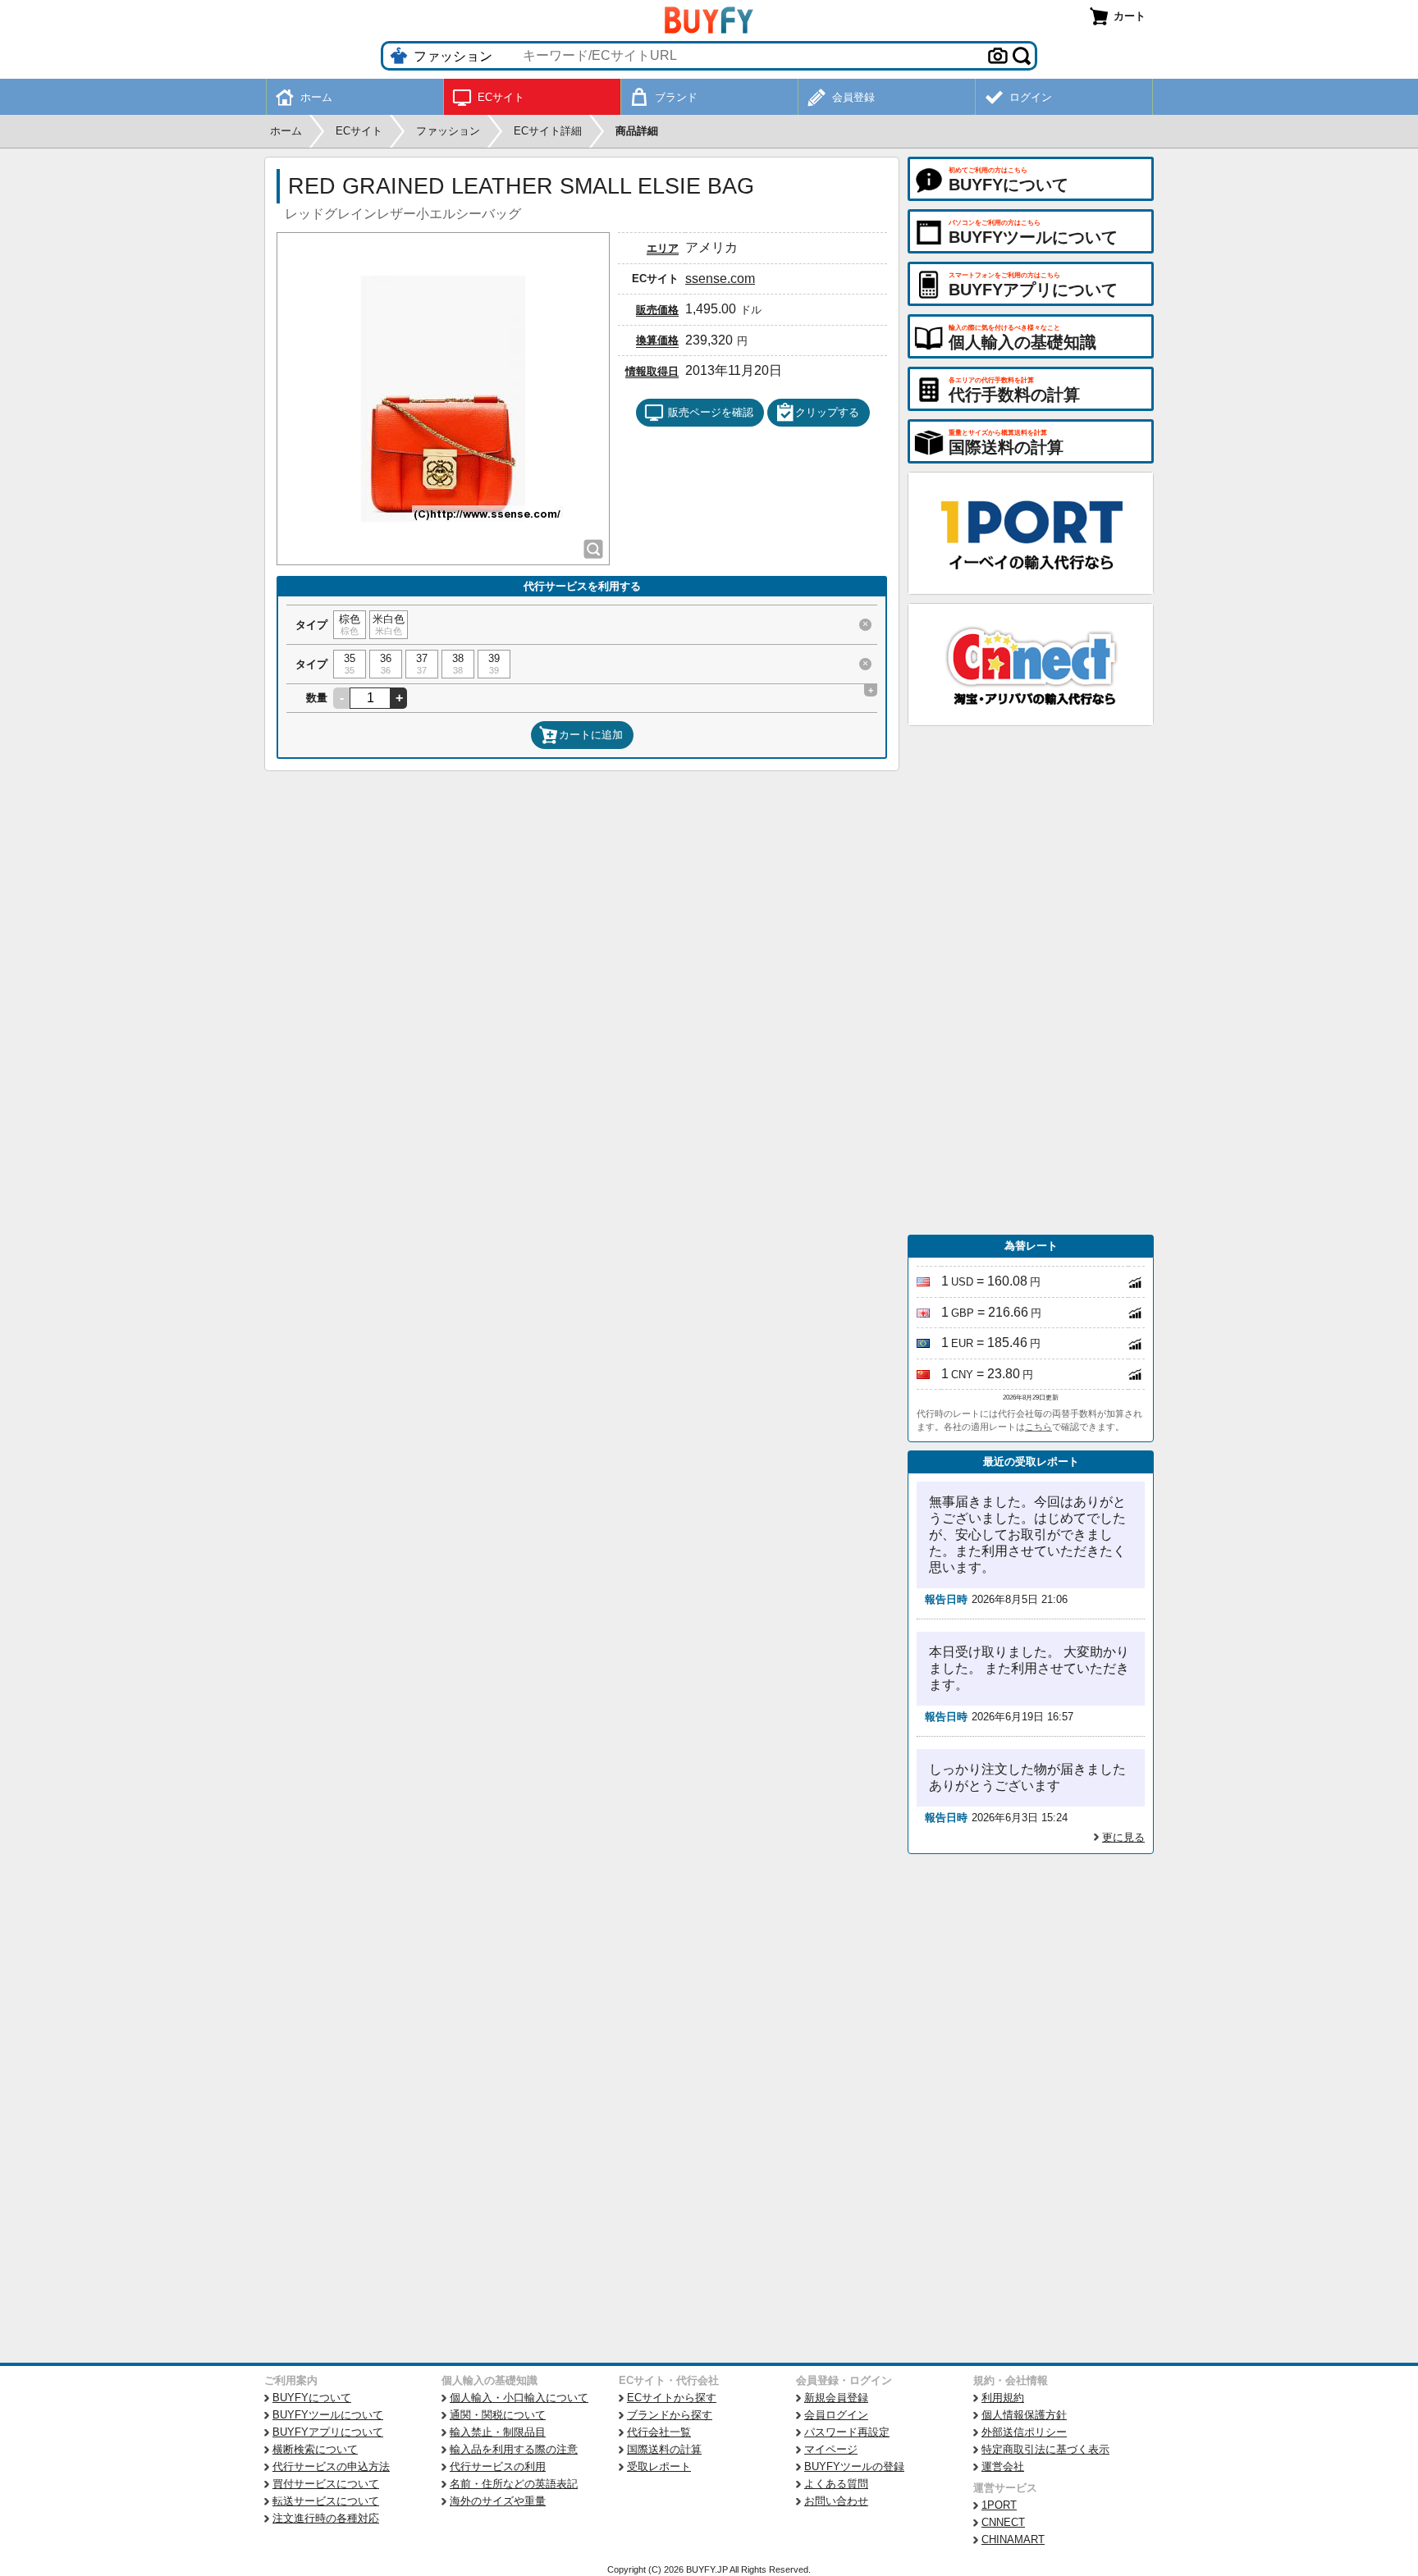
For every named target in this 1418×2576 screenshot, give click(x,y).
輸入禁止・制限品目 (498, 2432)
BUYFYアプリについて (328, 2432)
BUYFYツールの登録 (854, 2466)
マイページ (831, 2449)
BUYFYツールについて (328, 2415)
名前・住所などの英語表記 (514, 2484)
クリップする (827, 412)
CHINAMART (1013, 2539)
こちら (1038, 1427)
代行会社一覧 (659, 2432)
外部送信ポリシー (1024, 2432)
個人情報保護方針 (1024, 2415)
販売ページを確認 (711, 412)
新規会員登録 (836, 2398)
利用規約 (1003, 2398)
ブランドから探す (670, 2415)
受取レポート (659, 2466)
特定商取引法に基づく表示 (1045, 2449)
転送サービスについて (326, 2501)
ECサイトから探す (672, 2398)
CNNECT (1003, 2522)
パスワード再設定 (847, 2432)
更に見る (1123, 1837)
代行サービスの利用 (498, 2466)
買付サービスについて (326, 2484)
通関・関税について (498, 2415)
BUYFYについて (312, 2398)
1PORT (999, 2505)
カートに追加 (591, 735)
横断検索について (315, 2449)
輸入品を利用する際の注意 (514, 2449)
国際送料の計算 (664, 2449)
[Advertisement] (1031, 980)
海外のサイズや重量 (498, 2501)
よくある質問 (836, 2484)
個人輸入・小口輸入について (519, 2398)
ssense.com (720, 279)
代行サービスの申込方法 (331, 2466)
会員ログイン (836, 2415)
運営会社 (1003, 2466)
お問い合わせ (836, 2501)
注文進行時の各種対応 (326, 2518)
